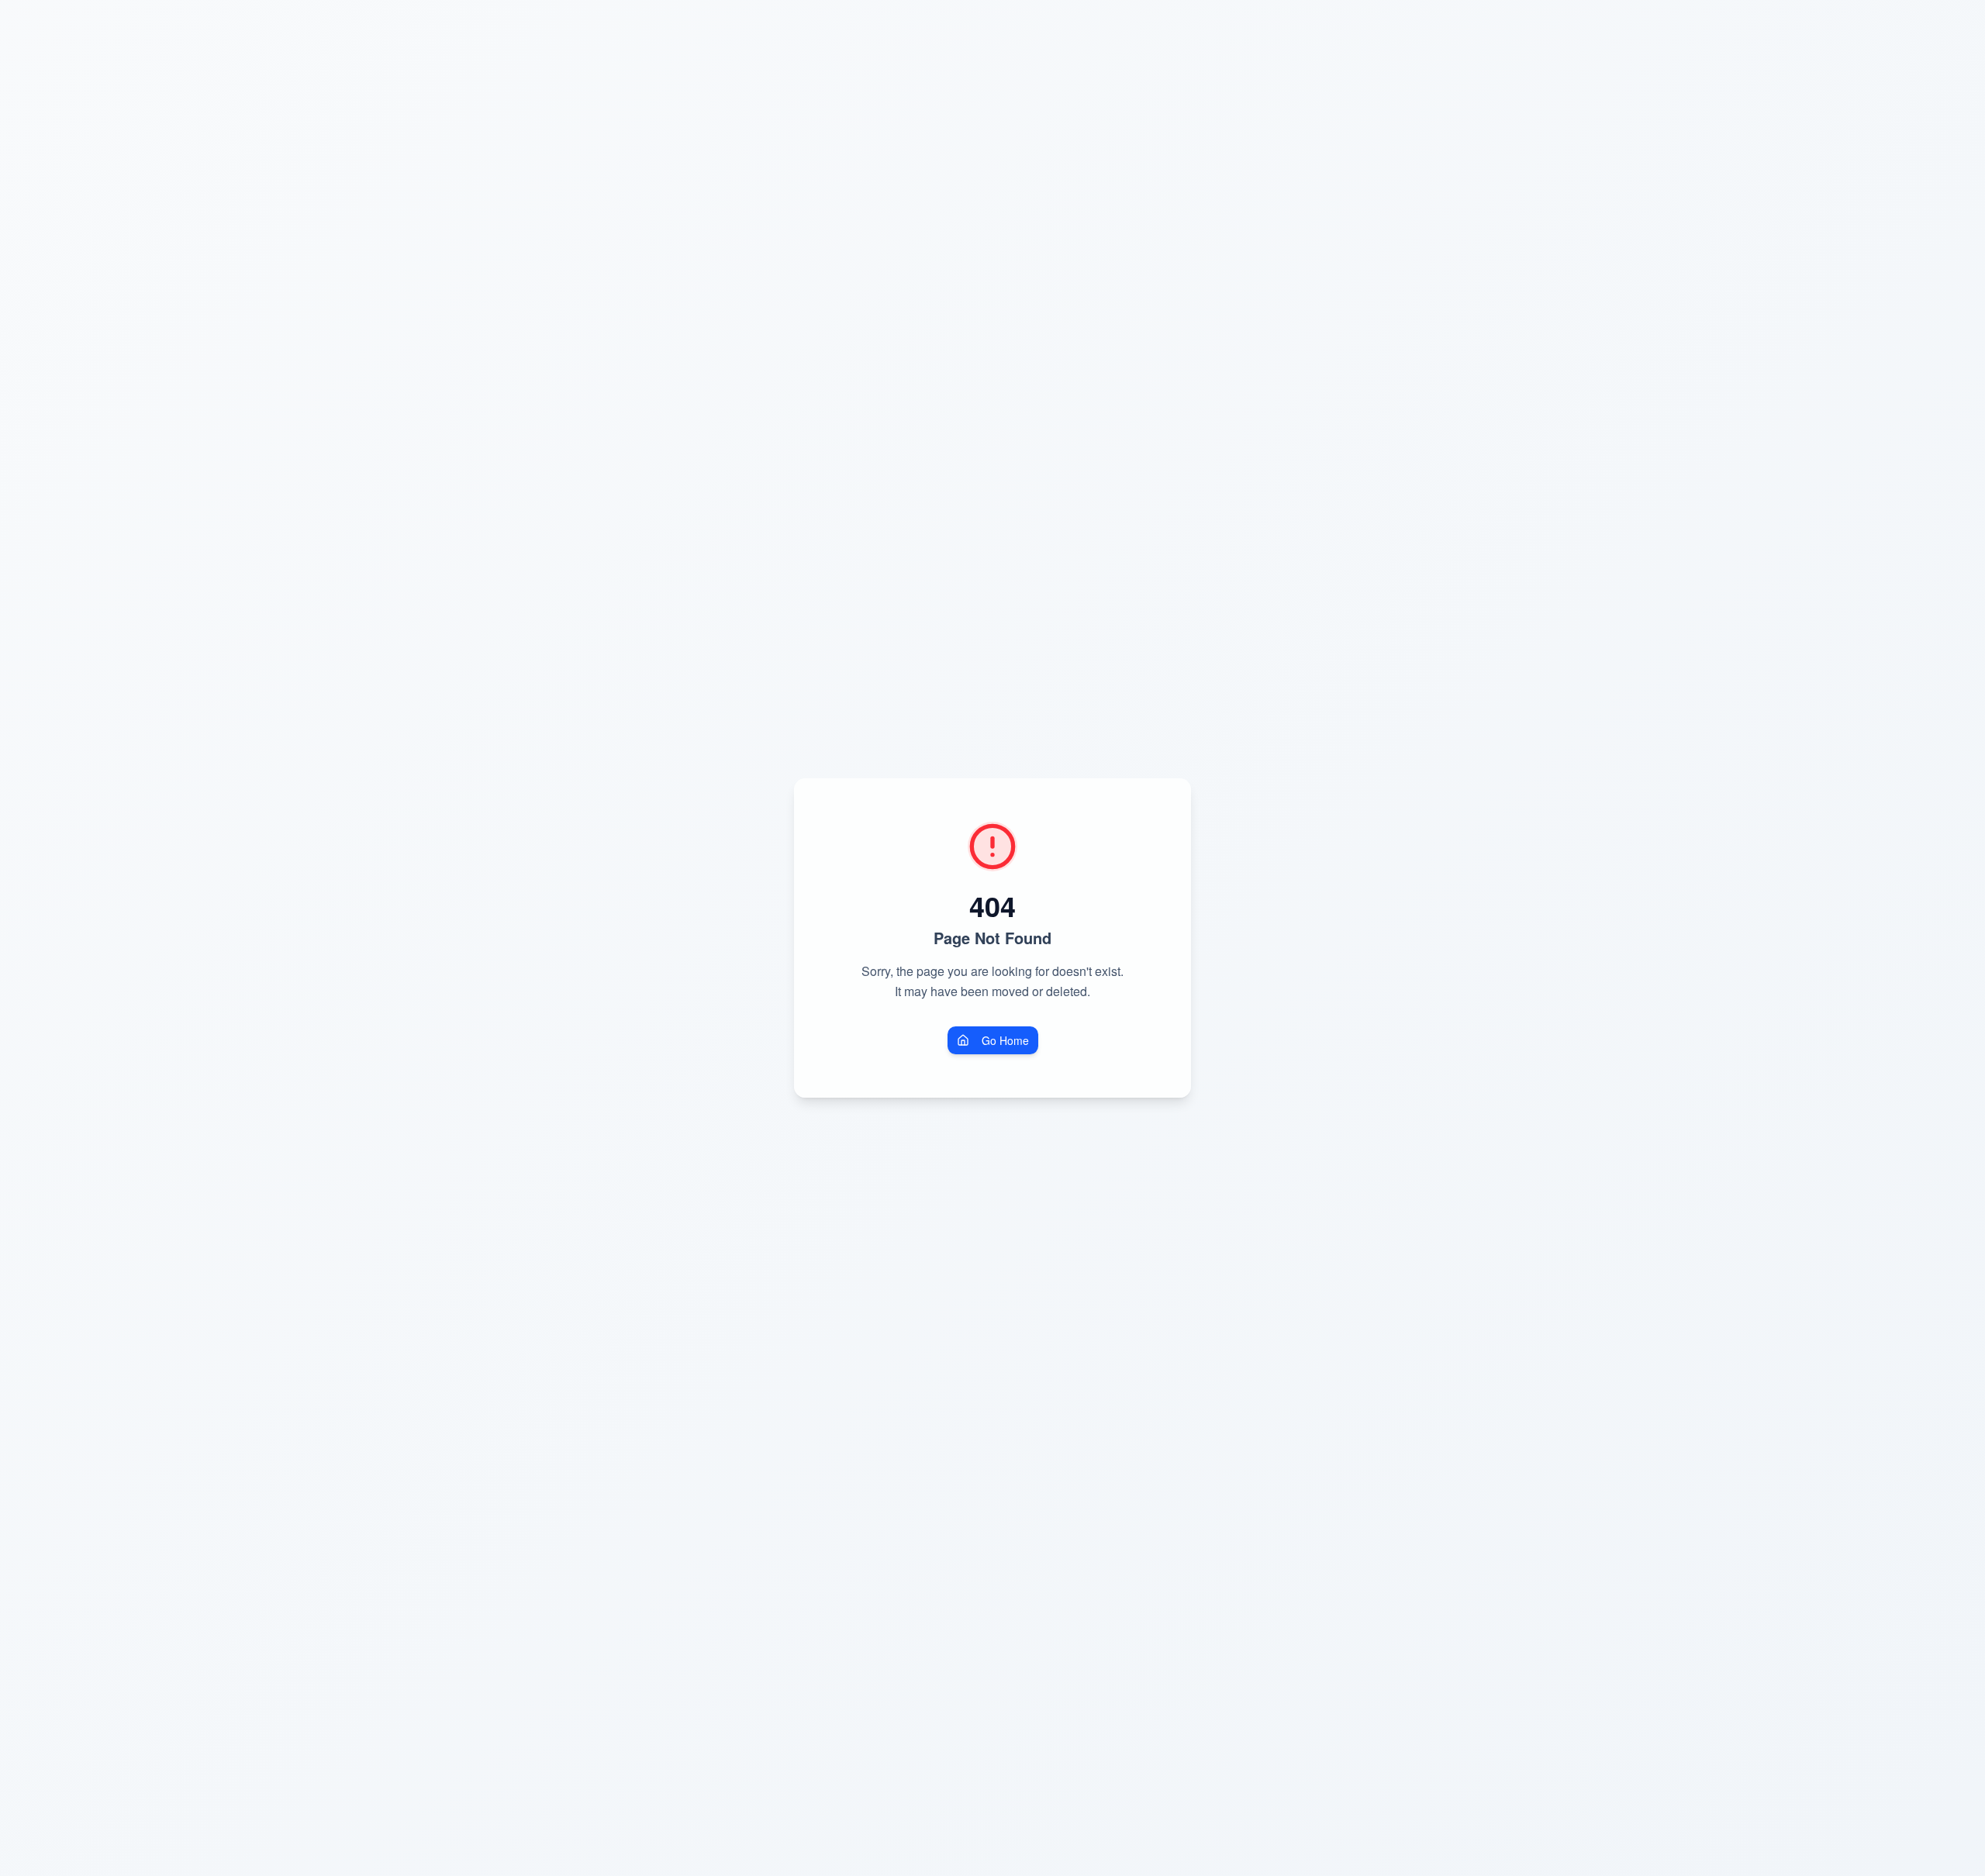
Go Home (1005, 1040)
